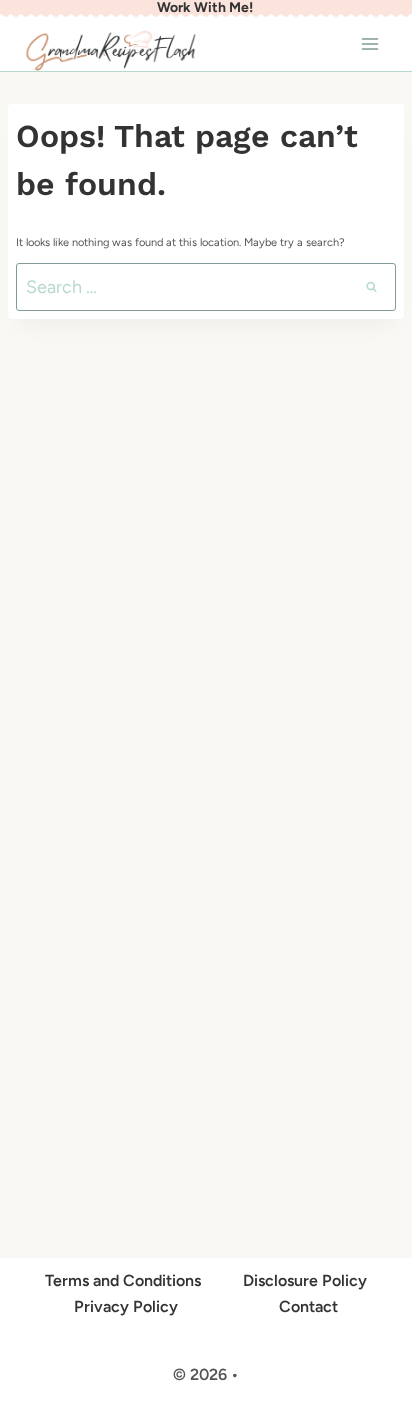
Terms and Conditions (123, 1280)
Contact (308, 1306)
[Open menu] (369, 43)
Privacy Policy (126, 1306)
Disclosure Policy (305, 1280)
